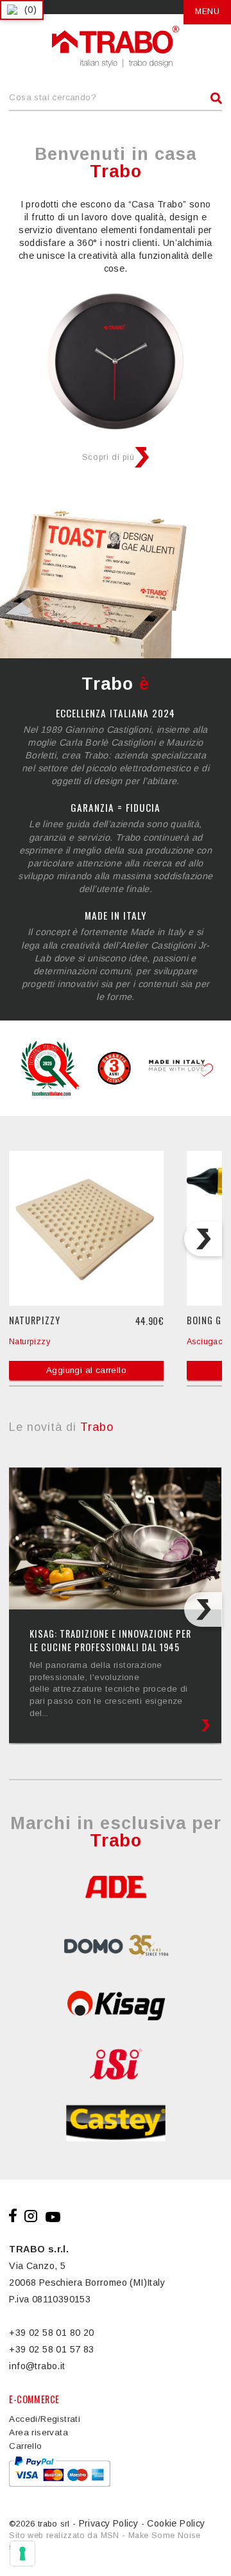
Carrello (25, 2446)
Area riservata (38, 2432)
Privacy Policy (109, 2523)
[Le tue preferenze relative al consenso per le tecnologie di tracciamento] (22, 2554)
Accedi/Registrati (45, 2419)
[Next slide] (203, 1239)
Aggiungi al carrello (86, 1370)
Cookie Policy (176, 2523)
